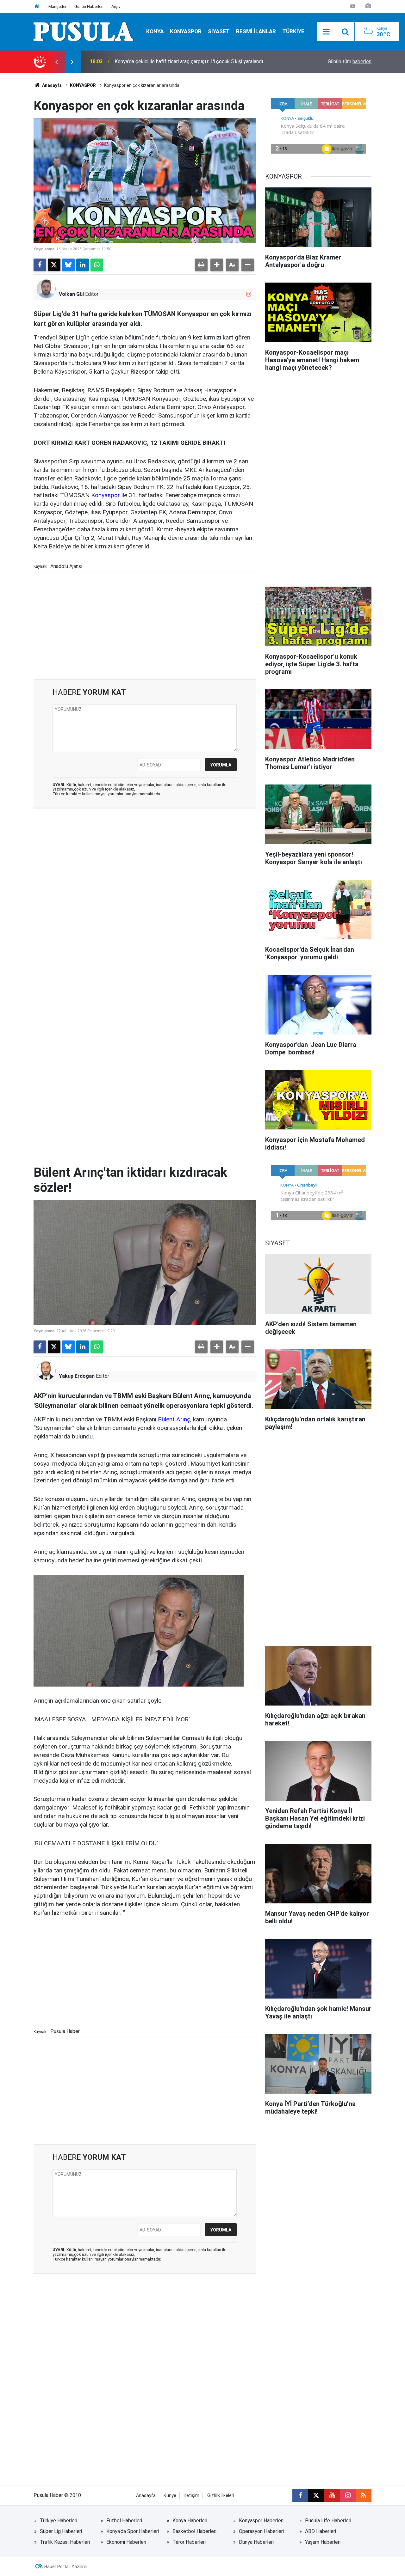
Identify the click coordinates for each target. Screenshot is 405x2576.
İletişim (192, 2496)
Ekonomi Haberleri (126, 2542)
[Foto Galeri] (368, 6)
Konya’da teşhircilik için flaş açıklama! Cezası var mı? (172, 61)
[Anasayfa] (37, 6)
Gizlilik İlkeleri (221, 2496)
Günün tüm (350, 61)
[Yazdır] (201, 265)
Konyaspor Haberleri (261, 2521)
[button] (217, 265)
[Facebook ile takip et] (300, 2495)
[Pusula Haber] (84, 31)
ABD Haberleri (321, 2531)
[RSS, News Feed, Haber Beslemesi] (364, 2495)
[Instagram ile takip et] (249, 294)
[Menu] (327, 32)
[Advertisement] (145, 626)
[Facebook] (40, 265)
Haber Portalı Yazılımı (66, 2567)
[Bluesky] (68, 265)
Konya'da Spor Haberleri (133, 2531)
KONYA (155, 31)
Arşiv (116, 6)
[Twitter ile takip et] (316, 2495)
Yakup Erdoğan (77, 1376)
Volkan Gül (71, 294)
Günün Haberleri (89, 6)
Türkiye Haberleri (59, 2521)
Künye (170, 2496)
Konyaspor (106, 495)
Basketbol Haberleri (194, 2531)
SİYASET (219, 31)
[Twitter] (54, 265)
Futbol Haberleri (124, 2521)
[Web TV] (353, 6)
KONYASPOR (186, 31)
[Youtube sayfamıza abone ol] (332, 2495)
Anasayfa (51, 85)
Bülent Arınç (174, 1419)
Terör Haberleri (189, 2542)
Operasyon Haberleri (261, 2531)
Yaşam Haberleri (323, 2542)
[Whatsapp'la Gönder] (97, 265)
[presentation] (56, 62)
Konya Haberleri (190, 2521)
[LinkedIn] (83, 265)
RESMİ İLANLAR (256, 31)
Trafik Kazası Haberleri (65, 2542)
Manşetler (57, 6)
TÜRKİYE (293, 31)
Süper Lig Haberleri (61, 2531)
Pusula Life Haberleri (328, 2521)
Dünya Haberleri (256, 2542)
